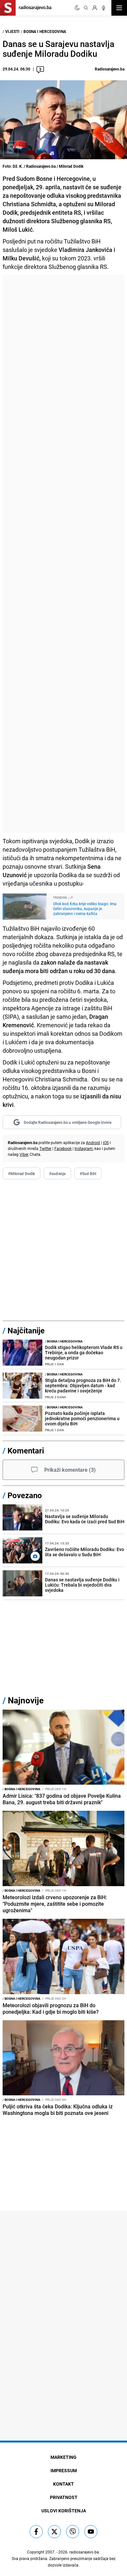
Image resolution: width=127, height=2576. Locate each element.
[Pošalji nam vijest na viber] (73, 2532)
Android (93, 1142)
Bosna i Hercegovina (45, 31)
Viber (24, 1154)
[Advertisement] (63, 554)
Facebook (63, 1148)
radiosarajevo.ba (84, 2552)
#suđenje (57, 1173)
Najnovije (26, 1700)
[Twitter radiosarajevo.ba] (54, 2532)
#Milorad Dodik (21, 1173)
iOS (106, 1142)
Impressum (64, 2470)
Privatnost (64, 2497)
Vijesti (12, 31)
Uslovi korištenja (64, 2511)
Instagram (84, 1148)
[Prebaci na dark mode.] (77, 8)
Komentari (26, 1451)
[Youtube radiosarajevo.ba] (91, 2532)
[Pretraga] (86, 8)
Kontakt (63, 2484)
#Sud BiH (88, 1173)
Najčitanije (26, 1330)
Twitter (45, 1148)
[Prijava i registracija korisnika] (95, 8)
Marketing (63, 2457)
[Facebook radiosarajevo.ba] (36, 2532)
